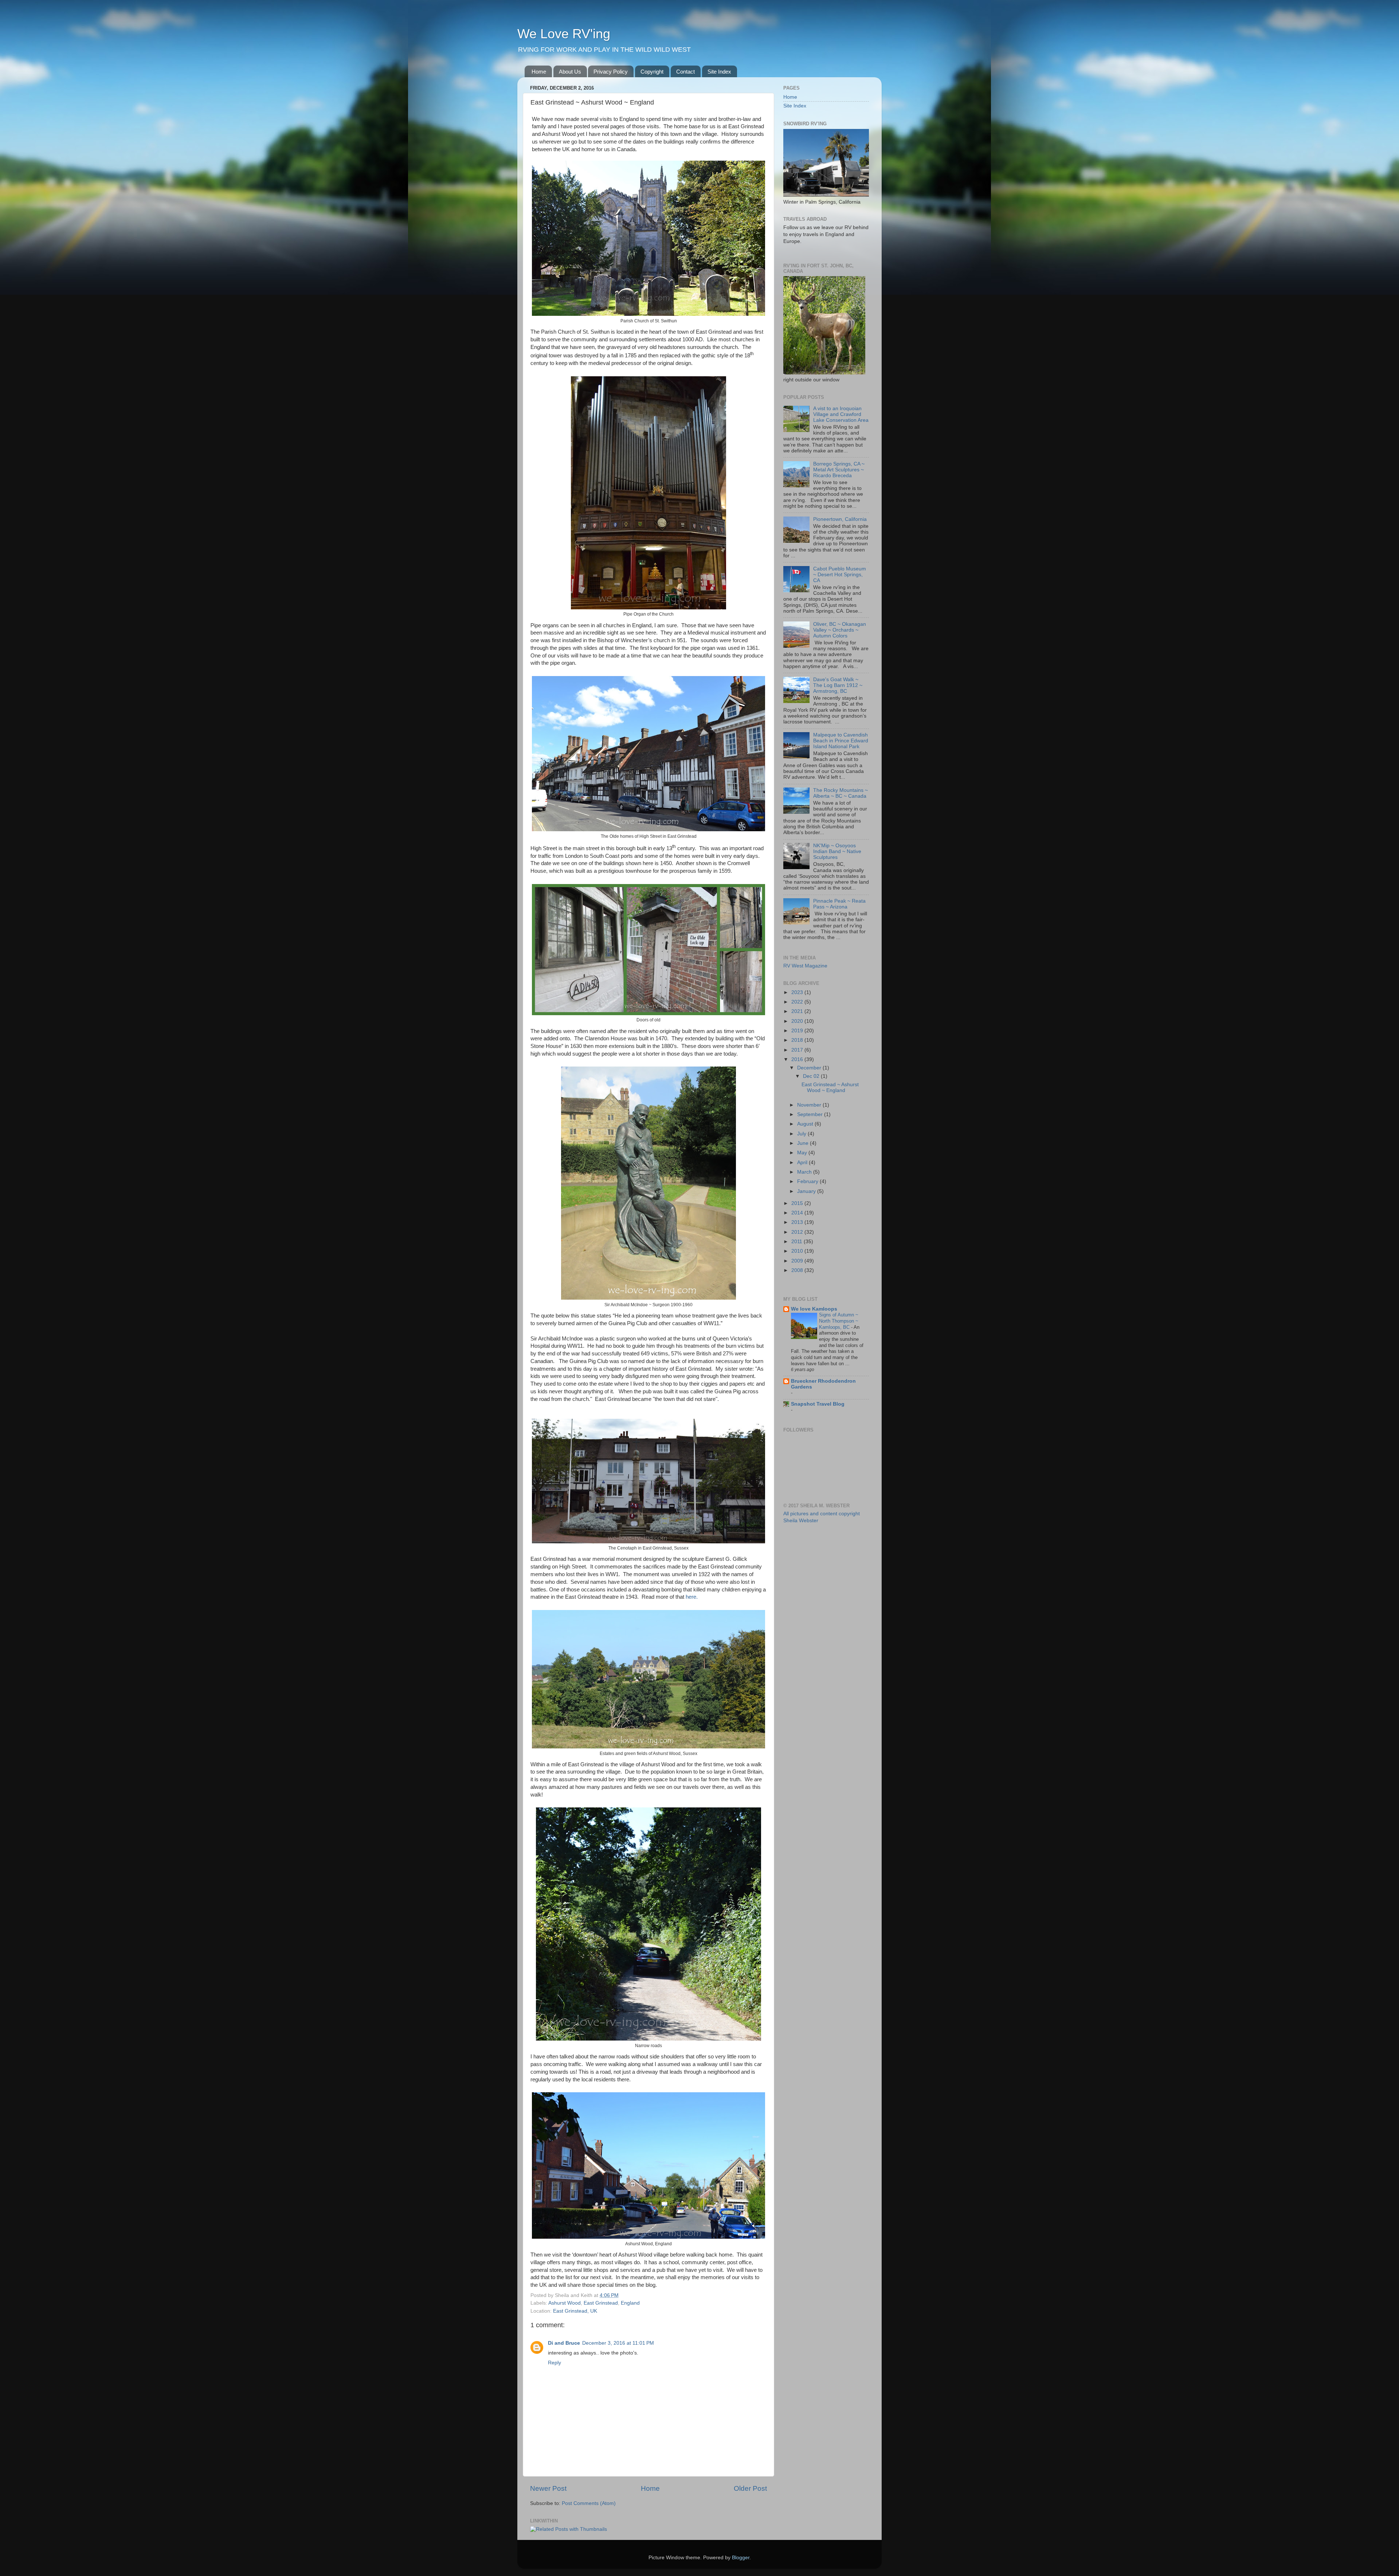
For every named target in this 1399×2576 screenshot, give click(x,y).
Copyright (652, 72)
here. (691, 1597)
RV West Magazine (805, 966)
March (805, 1172)
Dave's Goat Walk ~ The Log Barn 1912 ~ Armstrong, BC (838, 685)
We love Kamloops (814, 1309)
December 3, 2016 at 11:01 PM (618, 2343)
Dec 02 (812, 1076)
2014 (798, 1213)
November (810, 1105)
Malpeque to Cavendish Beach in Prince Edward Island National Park (841, 741)
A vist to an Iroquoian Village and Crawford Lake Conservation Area (841, 414)
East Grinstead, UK (575, 2311)
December (810, 1068)
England (630, 2303)
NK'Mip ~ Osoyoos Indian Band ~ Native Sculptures (837, 851)
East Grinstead (601, 2303)
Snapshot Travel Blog (818, 1404)
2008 (798, 1270)
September (811, 1114)
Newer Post (548, 2488)
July (802, 1134)
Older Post (750, 2488)
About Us (570, 72)
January (807, 1191)
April (803, 1163)
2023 (798, 992)
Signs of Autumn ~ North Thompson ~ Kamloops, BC (839, 1321)
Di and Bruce (564, 2343)
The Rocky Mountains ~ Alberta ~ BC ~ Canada (840, 793)
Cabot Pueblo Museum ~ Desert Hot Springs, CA (840, 575)
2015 (798, 1203)
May (803, 1153)
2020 (798, 1021)
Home (539, 72)
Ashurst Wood (565, 2303)
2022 (798, 1002)
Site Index (719, 72)
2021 (798, 1011)
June (804, 1143)
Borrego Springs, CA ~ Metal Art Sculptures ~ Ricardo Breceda (839, 470)
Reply (554, 2363)
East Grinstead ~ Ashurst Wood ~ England (830, 1087)
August (806, 1124)
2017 (798, 1050)
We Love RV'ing (564, 34)
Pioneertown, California (840, 519)
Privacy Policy (611, 72)
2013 (798, 1222)
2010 (798, 1251)
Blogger (741, 2558)
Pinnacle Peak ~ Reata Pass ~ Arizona (839, 904)
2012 (798, 1232)
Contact (685, 72)
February (808, 1181)
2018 (798, 1040)
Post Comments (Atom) (589, 2503)
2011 (798, 1242)
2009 (798, 1261)
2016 (798, 1059)
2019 (798, 1031)
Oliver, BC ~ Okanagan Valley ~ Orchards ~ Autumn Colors (840, 630)
